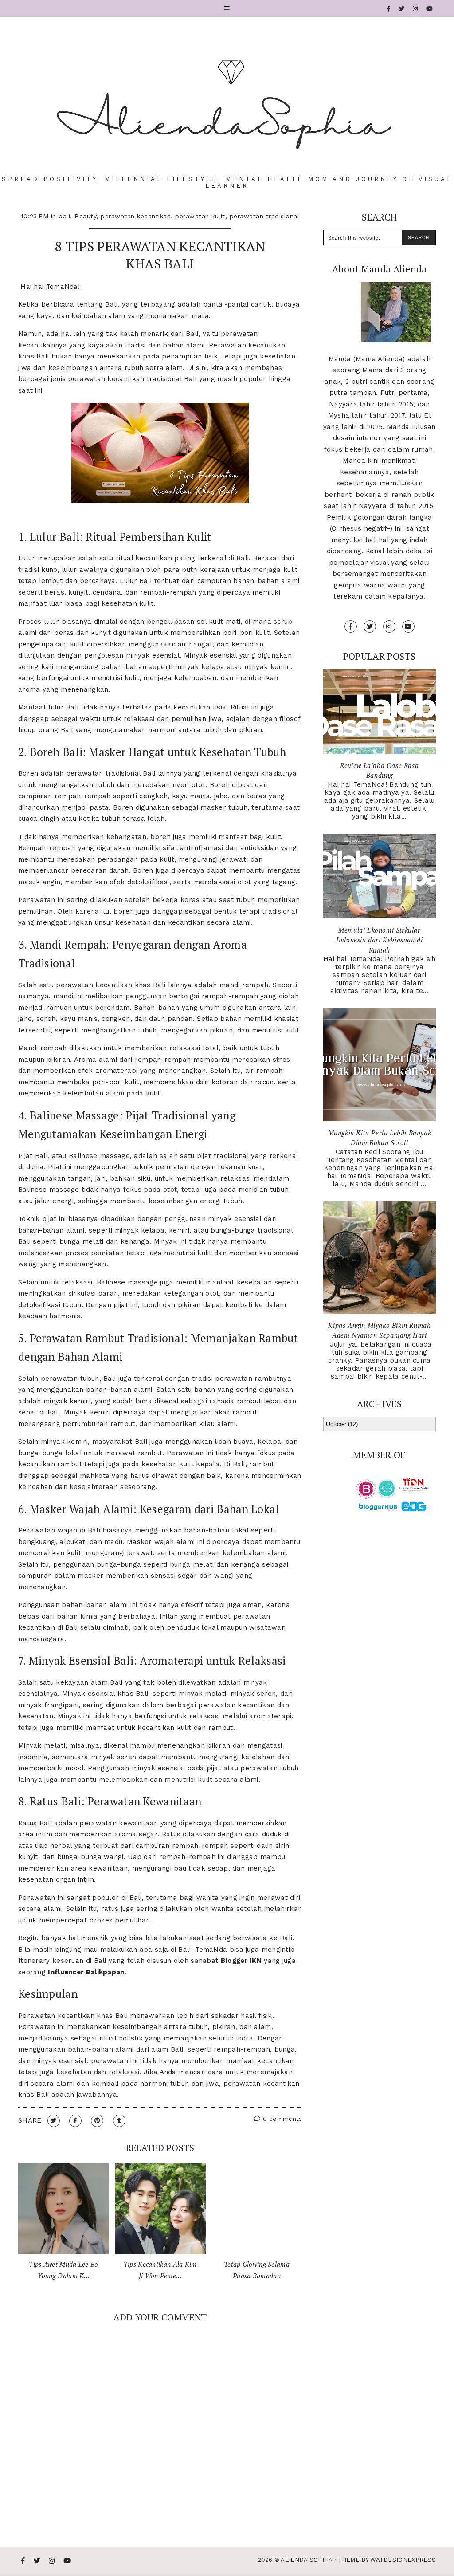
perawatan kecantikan (136, 216)
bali (64, 216)
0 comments (281, 2119)
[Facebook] (389, 9)
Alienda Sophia (306, 2560)
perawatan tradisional (265, 216)
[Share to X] (54, 2121)
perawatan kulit (200, 216)
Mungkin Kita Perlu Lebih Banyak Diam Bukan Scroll (380, 1138)
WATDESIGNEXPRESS (403, 2560)
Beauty (85, 216)
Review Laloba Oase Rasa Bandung (379, 770)
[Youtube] (430, 9)
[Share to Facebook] (75, 2121)
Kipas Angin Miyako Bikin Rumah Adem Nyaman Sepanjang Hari (379, 1330)
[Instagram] (415, 9)
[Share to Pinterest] (97, 2121)
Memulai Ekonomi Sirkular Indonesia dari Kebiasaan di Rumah (379, 940)
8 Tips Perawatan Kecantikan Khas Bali (160, 255)
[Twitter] (402, 9)
